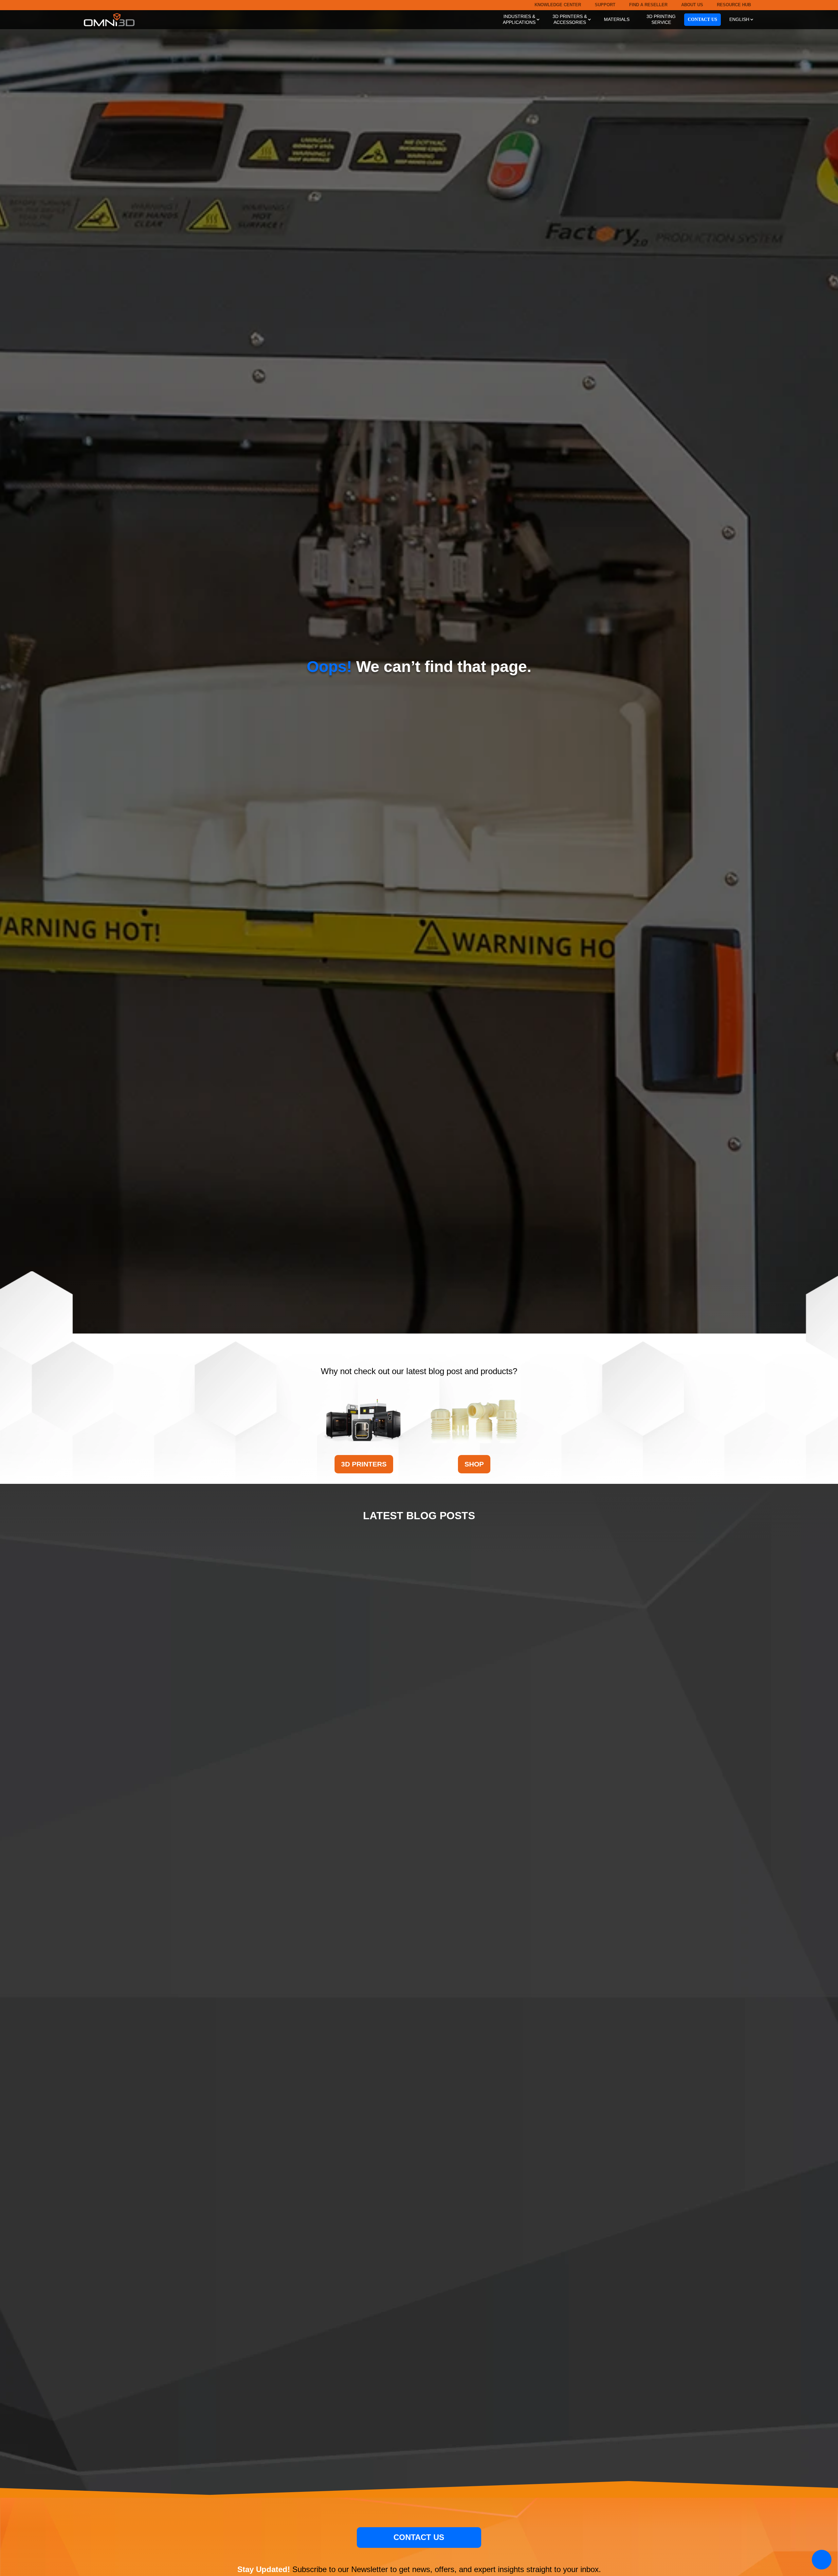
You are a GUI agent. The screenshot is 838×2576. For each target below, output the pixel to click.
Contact (702, 19)
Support (605, 5)
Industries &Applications (519, 19)
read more (419, 2444)
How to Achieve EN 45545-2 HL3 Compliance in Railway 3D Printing (419, 2128)
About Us (692, 5)
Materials (617, 19)
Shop (474, 1464)
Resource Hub (734, 5)
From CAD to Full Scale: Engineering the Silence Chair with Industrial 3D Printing (419, 1819)
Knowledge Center (558, 5)
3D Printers (364, 1464)
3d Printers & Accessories (570, 19)
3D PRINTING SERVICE (661, 19)
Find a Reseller (648, 5)
